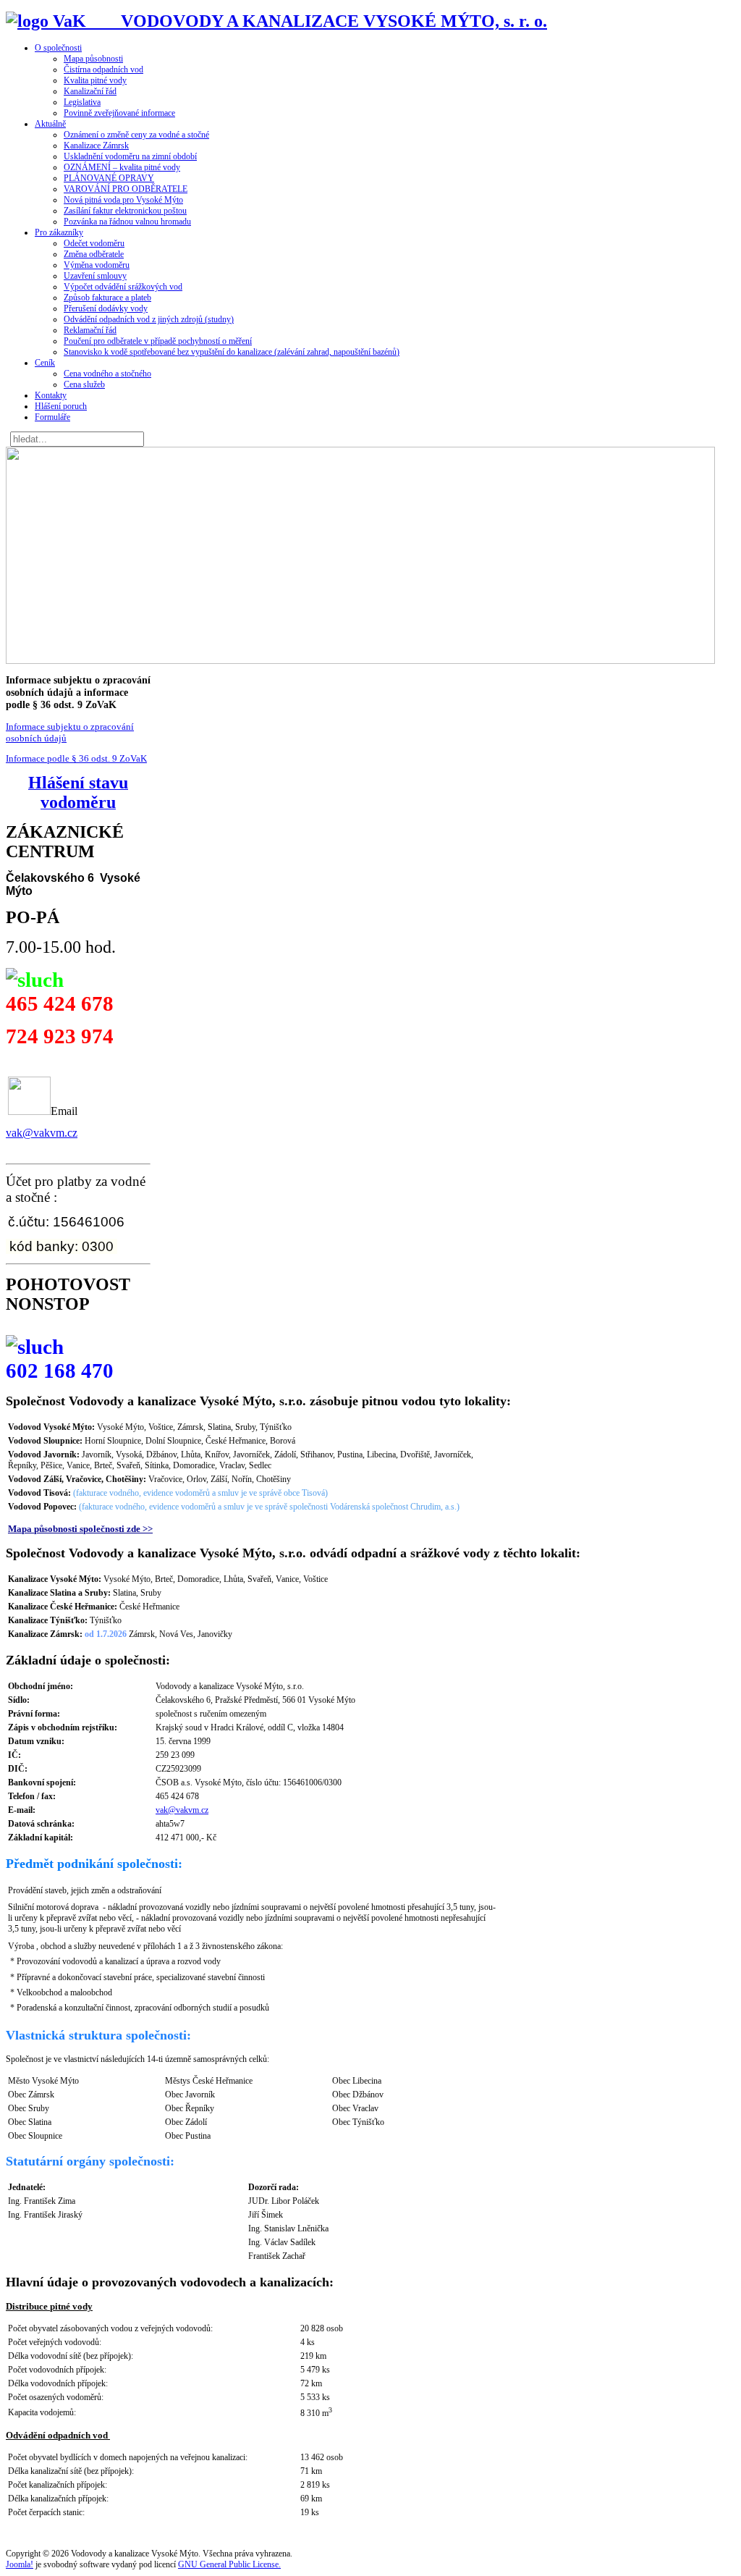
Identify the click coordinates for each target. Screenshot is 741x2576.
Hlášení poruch (61, 406)
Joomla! (20, 2564)
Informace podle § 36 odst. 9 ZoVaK (76, 758)
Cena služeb (84, 384)
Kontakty (51, 395)
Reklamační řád (90, 330)
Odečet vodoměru (94, 243)
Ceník (45, 363)
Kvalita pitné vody (95, 80)
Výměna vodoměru (97, 265)
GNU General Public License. (229, 2564)
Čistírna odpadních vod (103, 70)
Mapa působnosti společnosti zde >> (80, 1529)
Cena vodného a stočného (107, 374)
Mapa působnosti (93, 59)
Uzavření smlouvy (95, 276)
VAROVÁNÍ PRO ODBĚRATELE (126, 189)
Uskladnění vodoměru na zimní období (130, 156)
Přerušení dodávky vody (106, 308)
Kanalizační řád (90, 91)
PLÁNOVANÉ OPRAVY (109, 178)
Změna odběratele (94, 254)
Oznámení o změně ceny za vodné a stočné (136, 135)
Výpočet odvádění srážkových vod (123, 287)
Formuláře (52, 417)
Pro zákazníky (59, 232)
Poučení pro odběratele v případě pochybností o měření (158, 341)
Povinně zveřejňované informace (119, 113)
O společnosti (58, 48)
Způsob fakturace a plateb (107, 298)
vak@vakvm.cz (42, 1133)
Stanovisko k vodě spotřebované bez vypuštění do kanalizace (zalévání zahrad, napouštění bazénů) (232, 352)
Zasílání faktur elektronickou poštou (125, 211)
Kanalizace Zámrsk (96, 146)
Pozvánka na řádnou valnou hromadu (127, 222)
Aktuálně (50, 124)
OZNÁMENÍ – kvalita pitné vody (122, 167)
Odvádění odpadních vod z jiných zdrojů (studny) (149, 319)
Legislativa (82, 102)
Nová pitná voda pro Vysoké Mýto (123, 200)
